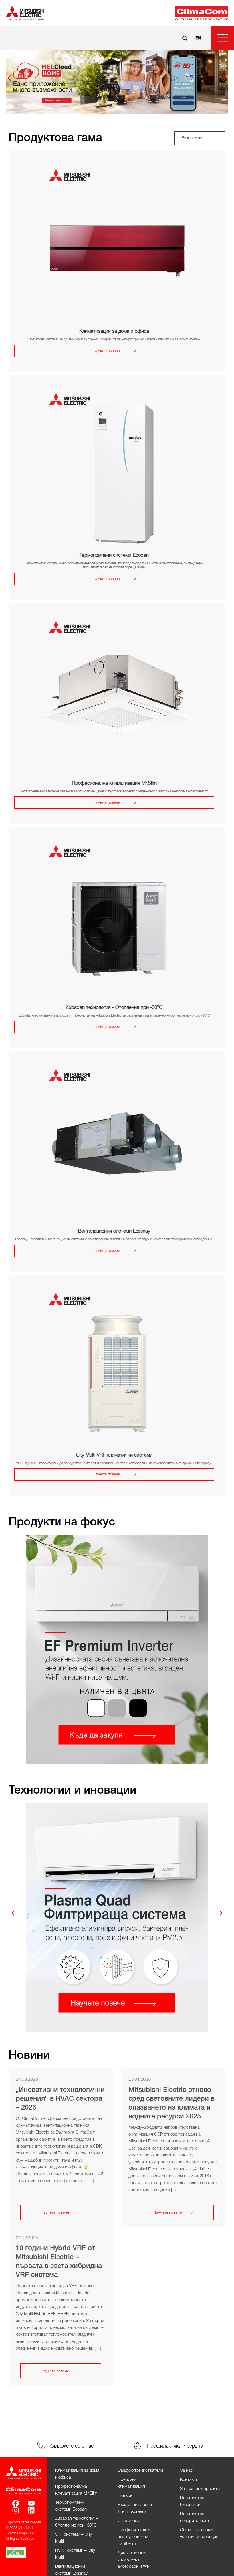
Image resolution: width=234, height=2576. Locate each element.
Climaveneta (129, 2521)
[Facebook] (16, 2503)
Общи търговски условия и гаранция (199, 2533)
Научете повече (55, 2212)
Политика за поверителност (195, 2517)
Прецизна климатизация (131, 2483)
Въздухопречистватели (140, 2471)
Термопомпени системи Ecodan (71, 2506)
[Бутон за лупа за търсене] (185, 38)
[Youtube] (31, 2503)
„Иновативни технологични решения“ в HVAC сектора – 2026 (60, 2099)
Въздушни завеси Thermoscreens (135, 2508)
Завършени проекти (200, 2489)
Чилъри (125, 2496)
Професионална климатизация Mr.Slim (76, 2490)
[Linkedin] (31, 2510)
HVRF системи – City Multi (75, 2554)
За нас (186, 2471)
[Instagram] (16, 2510)
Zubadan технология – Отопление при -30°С (77, 2522)
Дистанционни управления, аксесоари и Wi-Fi (135, 2560)
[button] (223, 38)
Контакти (189, 2480)
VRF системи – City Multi (73, 2538)
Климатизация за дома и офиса (77, 2474)
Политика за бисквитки (192, 2501)
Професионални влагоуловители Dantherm (134, 2537)
